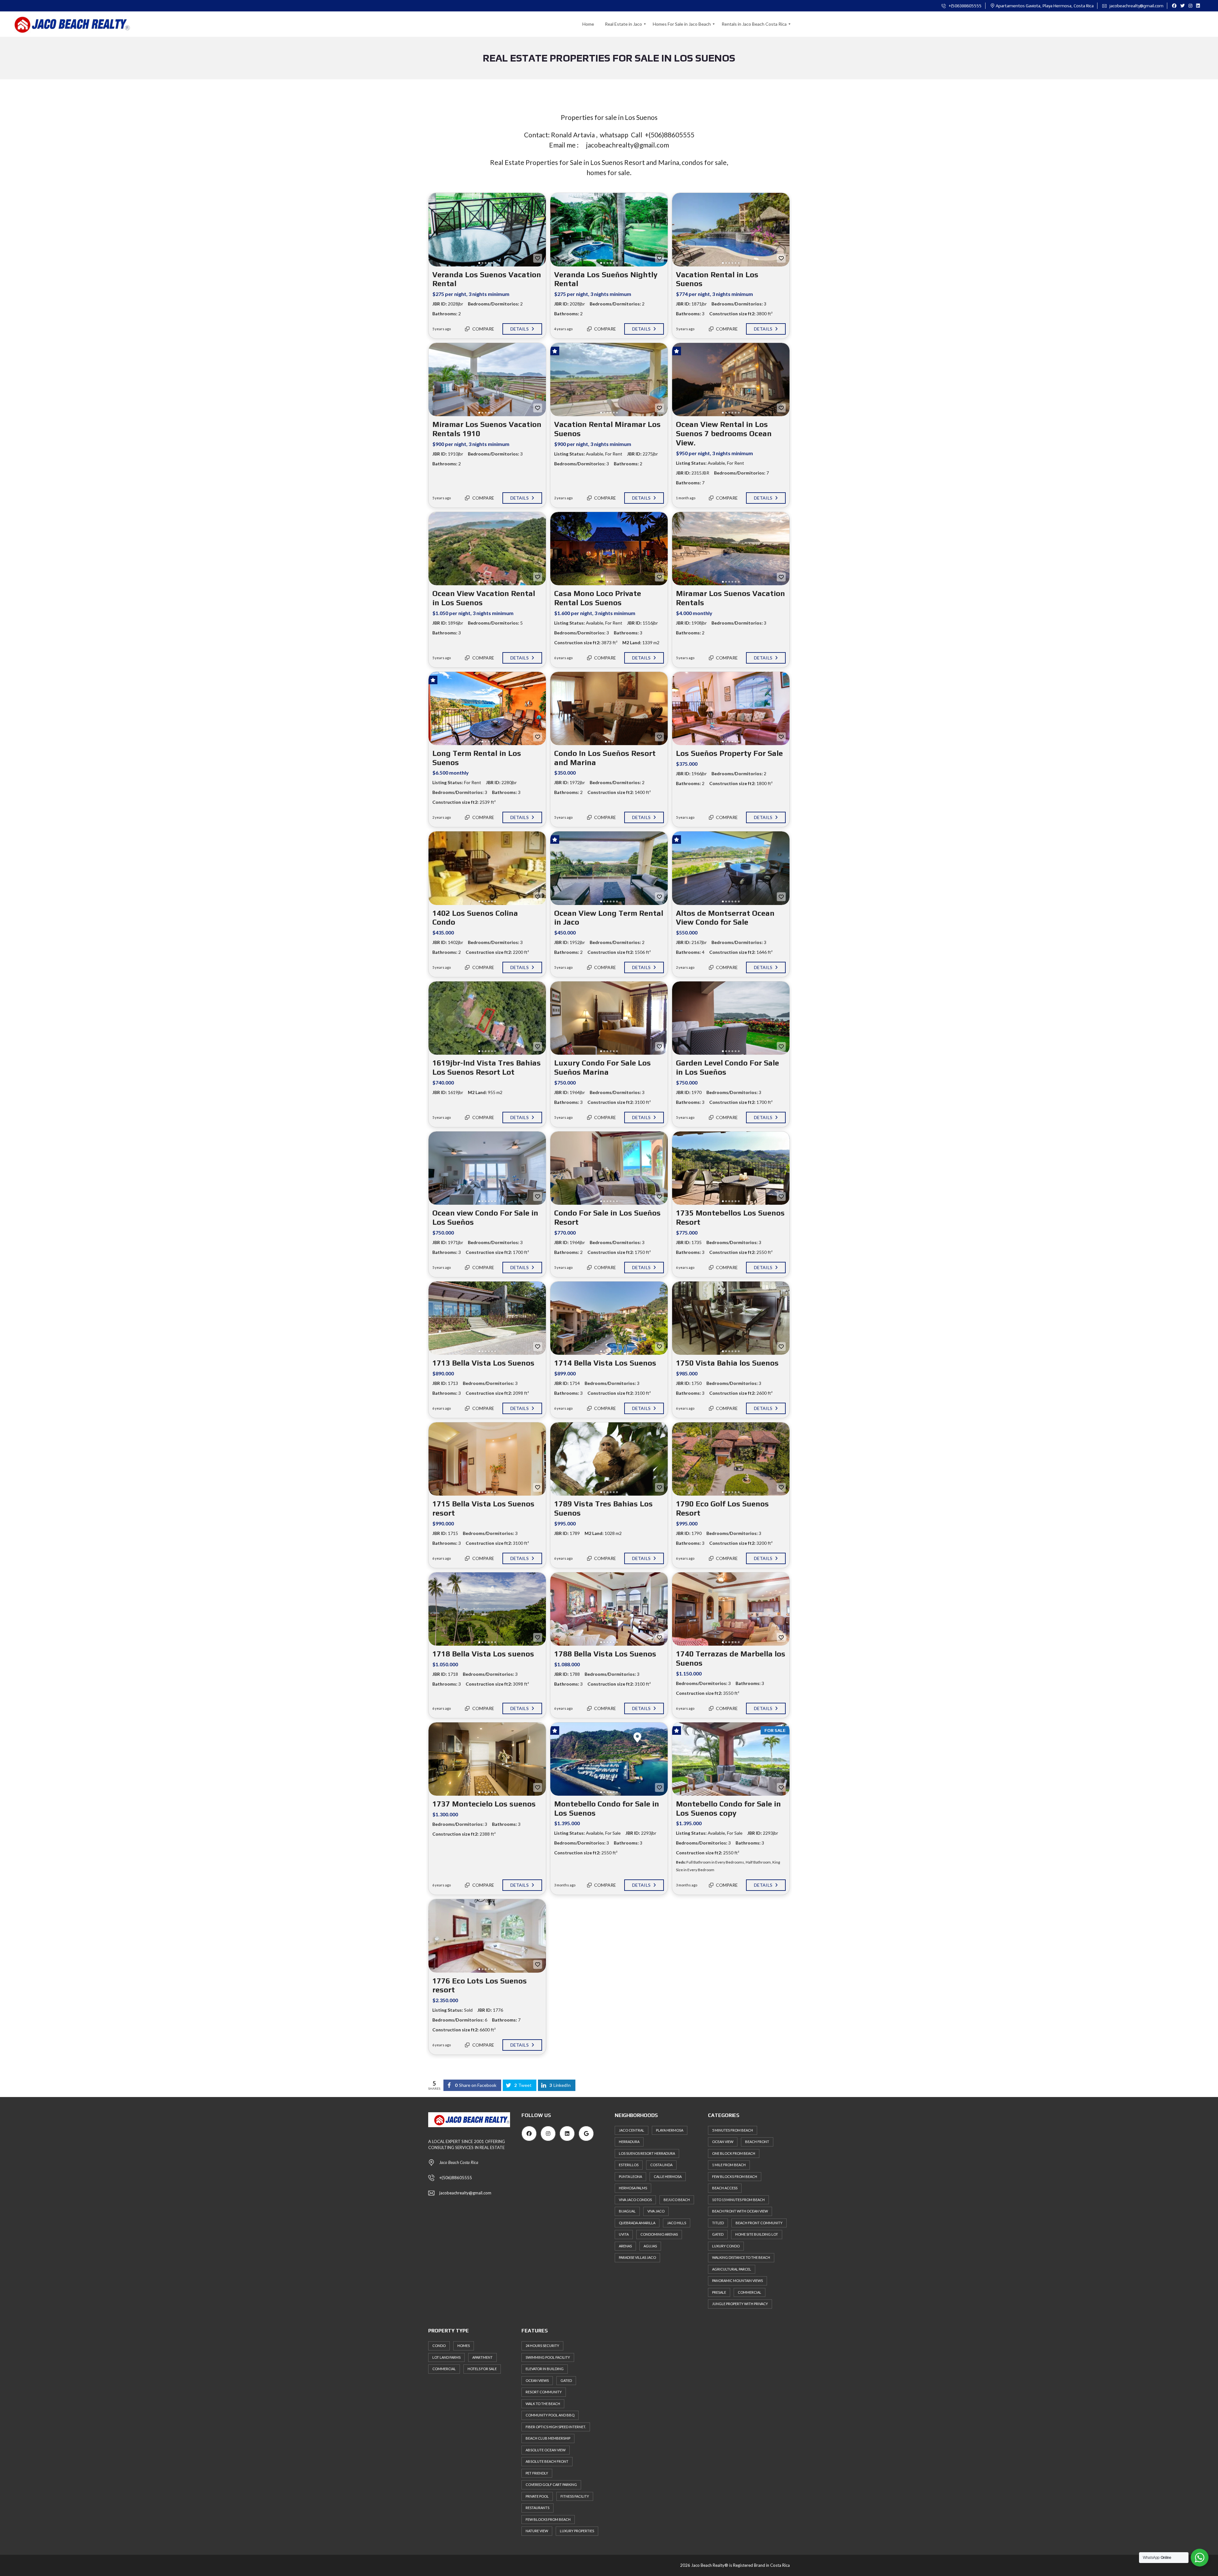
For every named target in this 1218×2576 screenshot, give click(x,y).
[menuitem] (588, 24)
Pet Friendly (537, 2473)
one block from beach (734, 2153)
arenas (625, 2246)
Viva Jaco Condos (635, 2200)
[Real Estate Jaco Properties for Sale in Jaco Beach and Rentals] (68, 24)
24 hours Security (542, 2346)
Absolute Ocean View (546, 2450)
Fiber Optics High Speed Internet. (556, 2427)
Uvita (624, 2234)
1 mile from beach (729, 2165)
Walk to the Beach (543, 2404)
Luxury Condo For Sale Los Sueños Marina (602, 1067)
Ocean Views (537, 2380)
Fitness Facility (575, 2496)
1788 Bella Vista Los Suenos (605, 1654)
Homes (464, 2346)
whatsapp (613, 135)
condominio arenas (659, 2234)
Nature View (537, 2531)
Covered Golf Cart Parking (551, 2484)
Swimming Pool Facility (548, 2357)
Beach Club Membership (548, 2438)
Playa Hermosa (670, 2130)
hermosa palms (633, 2188)
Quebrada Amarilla (637, 2223)
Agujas (650, 2246)
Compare (483, 329)
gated (718, 2234)
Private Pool (537, 2496)
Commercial (444, 2369)
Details (520, 329)
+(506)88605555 (965, 6)
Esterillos (629, 2165)
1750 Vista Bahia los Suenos (727, 1363)
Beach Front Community (759, 2223)
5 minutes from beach (733, 2130)
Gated (566, 2380)
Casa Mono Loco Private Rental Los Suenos (598, 598)
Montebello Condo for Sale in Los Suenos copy (728, 1808)
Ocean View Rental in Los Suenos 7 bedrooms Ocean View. (724, 433)
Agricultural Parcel (732, 2269)
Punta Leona (630, 2176)
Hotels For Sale (482, 2369)
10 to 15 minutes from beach (738, 2200)
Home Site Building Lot (757, 2234)
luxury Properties (577, 2531)
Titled (718, 2223)
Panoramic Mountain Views (737, 2281)
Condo (439, 2346)
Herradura (629, 2142)
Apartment (482, 2357)
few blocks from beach (548, 2519)
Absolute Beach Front (547, 2461)
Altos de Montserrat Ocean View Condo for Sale (725, 918)
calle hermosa (668, 2176)
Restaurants (537, 2508)
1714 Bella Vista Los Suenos (605, 1363)
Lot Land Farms (446, 2357)
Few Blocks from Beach (735, 2176)
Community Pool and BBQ (550, 2415)
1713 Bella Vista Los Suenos (483, 1363)
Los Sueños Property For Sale (729, 753)
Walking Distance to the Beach (741, 2257)
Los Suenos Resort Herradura (647, 2153)
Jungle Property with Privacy (740, 2304)
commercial (750, 2292)
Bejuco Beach (677, 2200)
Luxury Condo (726, 2246)
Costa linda (661, 2165)
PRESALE (719, 2292)
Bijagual (627, 2211)
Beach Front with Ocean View (740, 2211)
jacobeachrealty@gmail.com (1136, 6)
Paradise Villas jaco (637, 2257)
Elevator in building (545, 2369)
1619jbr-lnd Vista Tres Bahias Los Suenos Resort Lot (487, 1067)
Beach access (725, 2188)
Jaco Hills (677, 2223)
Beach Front (757, 2142)
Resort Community (544, 2392)
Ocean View (723, 2142)
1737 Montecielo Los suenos (484, 1804)
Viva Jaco (656, 2211)
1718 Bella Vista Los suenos (483, 1654)
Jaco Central (632, 2130)
